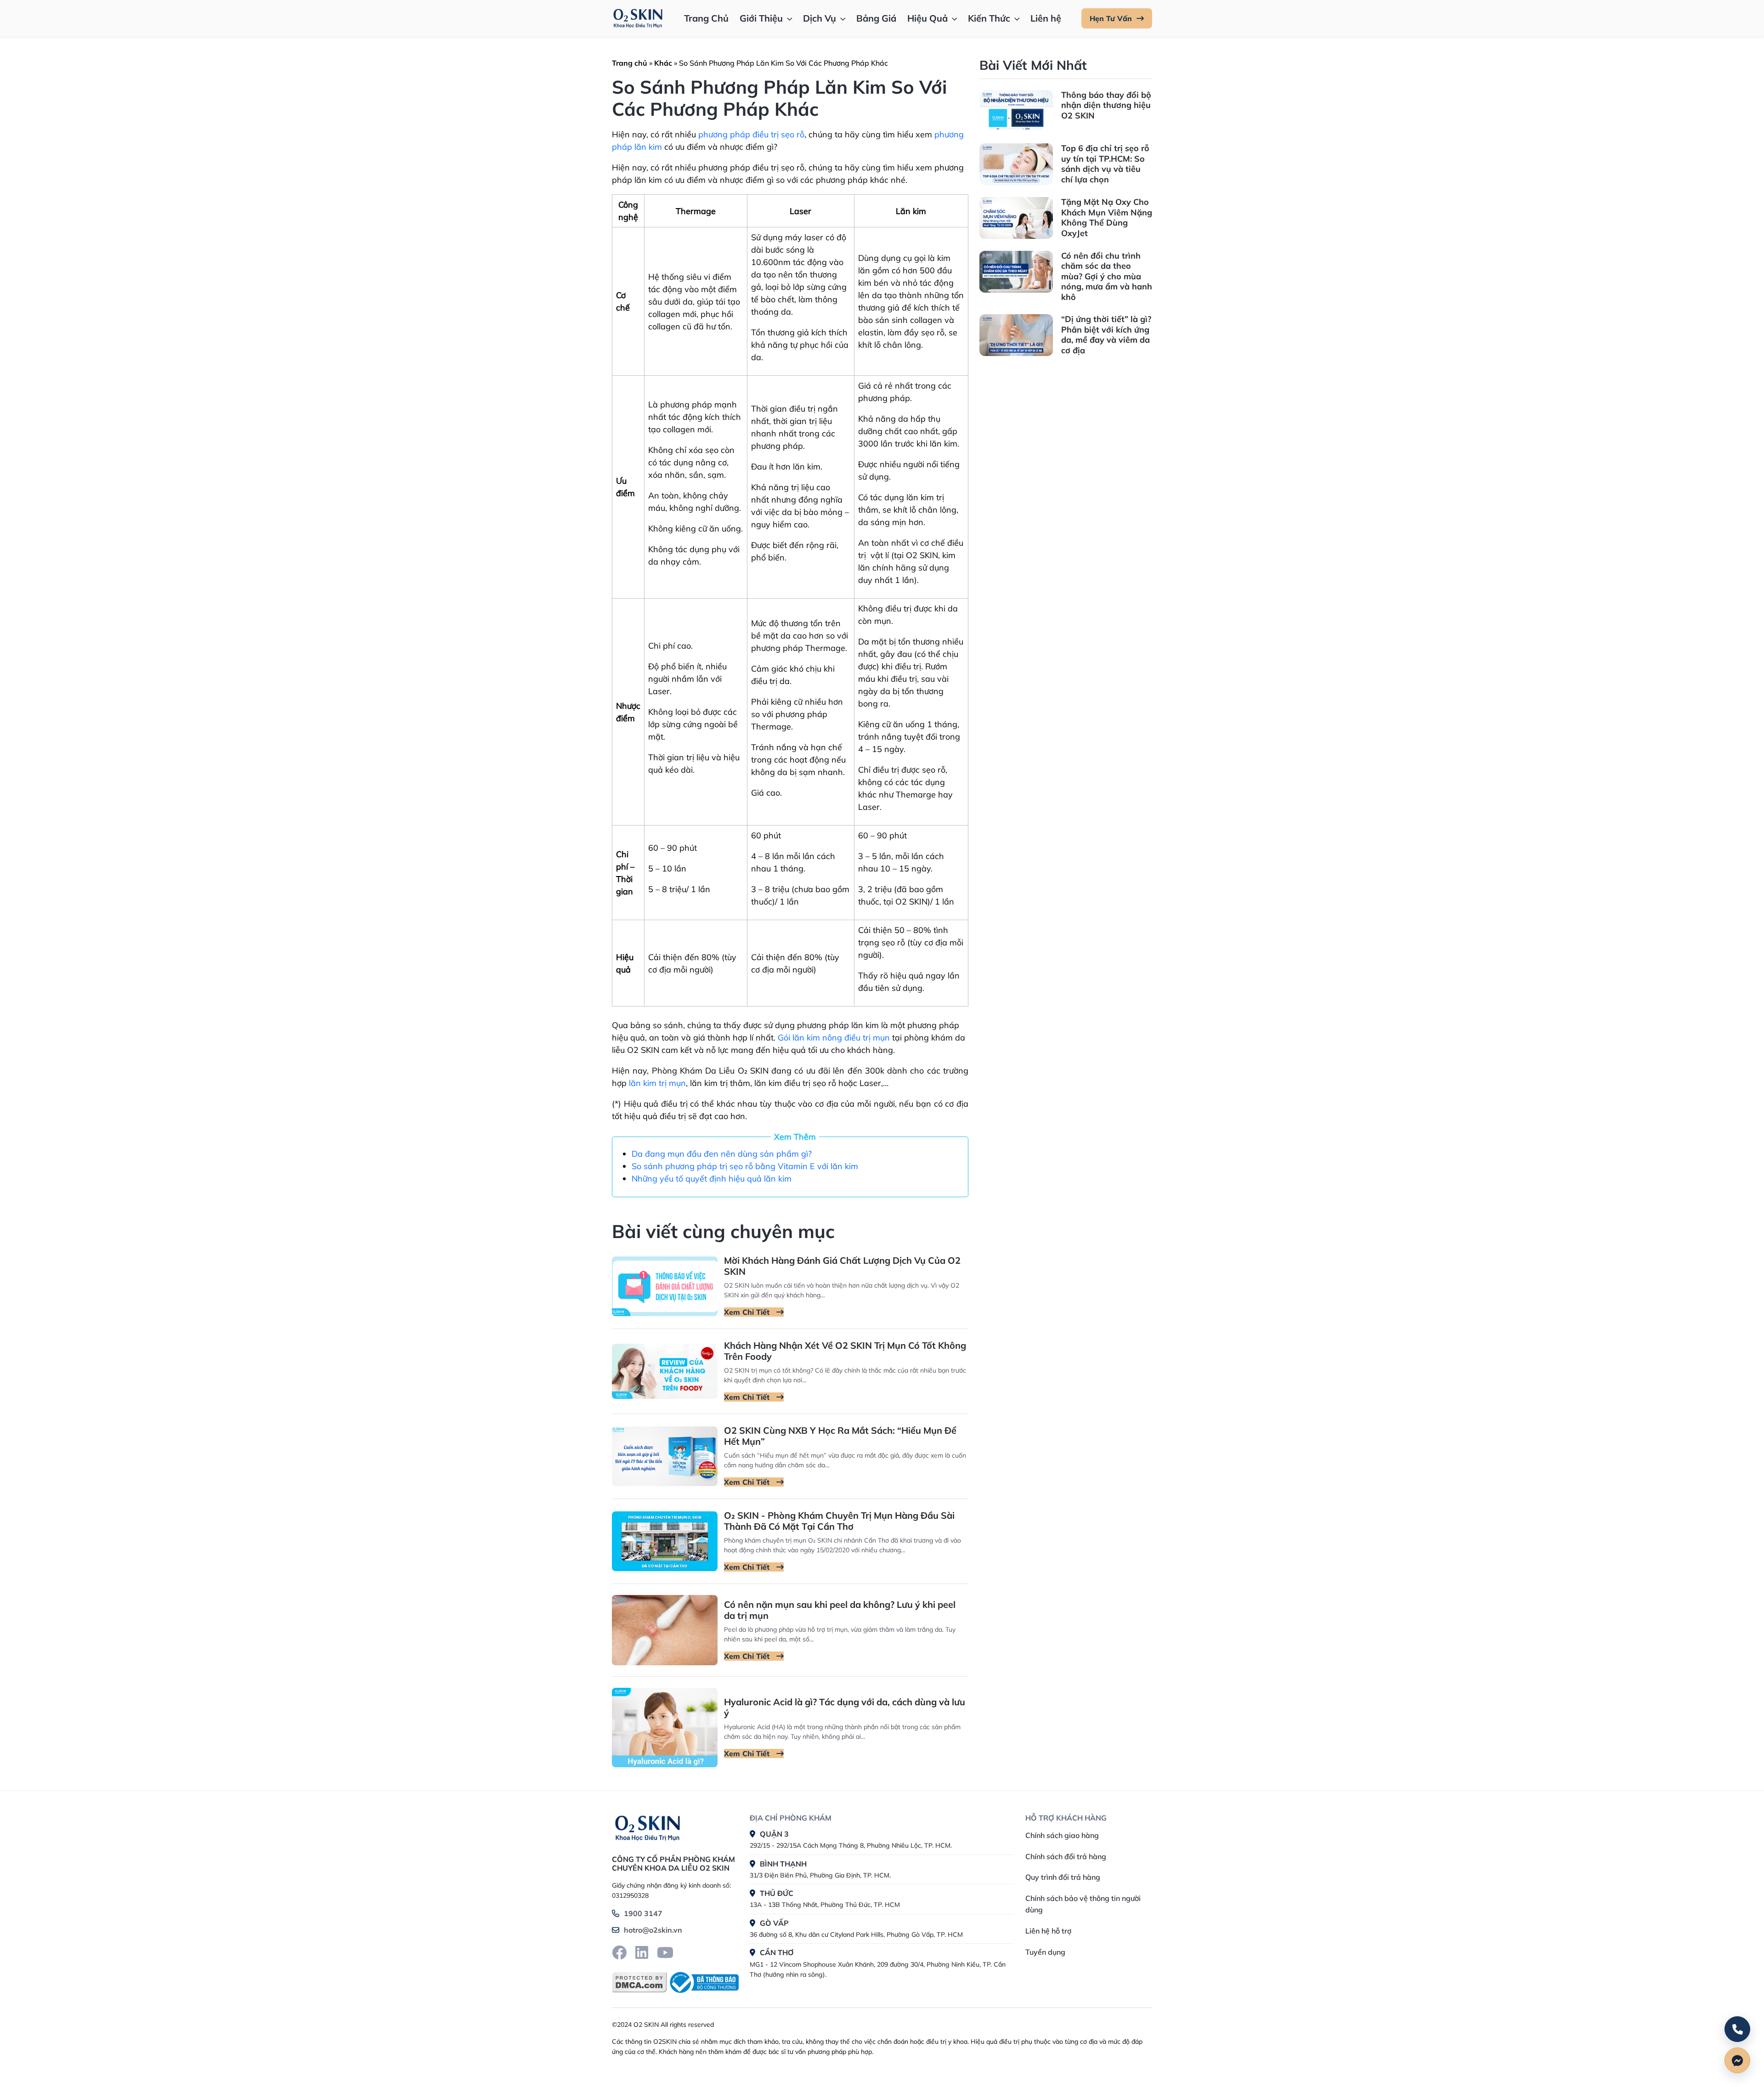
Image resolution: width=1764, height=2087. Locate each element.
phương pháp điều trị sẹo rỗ (751, 134)
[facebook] (619, 1952)
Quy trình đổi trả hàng (1063, 1877)
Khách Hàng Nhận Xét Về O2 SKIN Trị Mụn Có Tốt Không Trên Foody (845, 1351)
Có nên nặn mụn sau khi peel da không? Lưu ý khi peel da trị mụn (840, 1610)
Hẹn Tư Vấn (1111, 18)
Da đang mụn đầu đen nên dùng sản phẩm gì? (722, 1154)
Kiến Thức (989, 18)
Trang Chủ (706, 18)
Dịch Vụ (820, 18)
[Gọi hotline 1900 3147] (1737, 2029)
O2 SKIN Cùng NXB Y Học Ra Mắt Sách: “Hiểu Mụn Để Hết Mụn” (840, 1436)
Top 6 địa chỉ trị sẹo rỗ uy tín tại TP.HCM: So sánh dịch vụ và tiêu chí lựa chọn (1105, 164)
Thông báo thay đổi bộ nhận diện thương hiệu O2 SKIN (1106, 105)
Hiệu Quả (927, 18)
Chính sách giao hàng (1062, 1835)
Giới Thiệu (761, 18)
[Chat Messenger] (1737, 2060)
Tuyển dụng (1045, 1952)
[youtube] (665, 1952)
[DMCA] (639, 1982)
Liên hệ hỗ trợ (1048, 1931)
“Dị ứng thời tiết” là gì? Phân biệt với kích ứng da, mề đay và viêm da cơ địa (1106, 335)
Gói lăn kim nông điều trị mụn (834, 1038)
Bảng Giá (876, 18)
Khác (663, 63)
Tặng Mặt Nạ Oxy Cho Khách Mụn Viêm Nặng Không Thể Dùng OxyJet (1107, 218)
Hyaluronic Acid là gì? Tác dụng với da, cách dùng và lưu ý (845, 1707)
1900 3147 (643, 1913)
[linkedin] (642, 1952)
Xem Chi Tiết (748, 1312)
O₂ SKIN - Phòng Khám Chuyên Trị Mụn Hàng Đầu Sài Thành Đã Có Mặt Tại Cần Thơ (839, 1521)
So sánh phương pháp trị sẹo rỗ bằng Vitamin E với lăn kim (745, 1166)
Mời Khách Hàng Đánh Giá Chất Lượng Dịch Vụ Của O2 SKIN (842, 1266)
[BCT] (703, 1982)
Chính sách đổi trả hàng (1066, 1856)
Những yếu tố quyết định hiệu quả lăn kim (712, 1179)
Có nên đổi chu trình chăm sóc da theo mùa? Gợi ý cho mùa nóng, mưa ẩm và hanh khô (1107, 276)
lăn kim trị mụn (657, 1083)
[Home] (647, 1827)
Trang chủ (630, 63)
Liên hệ (1046, 18)
